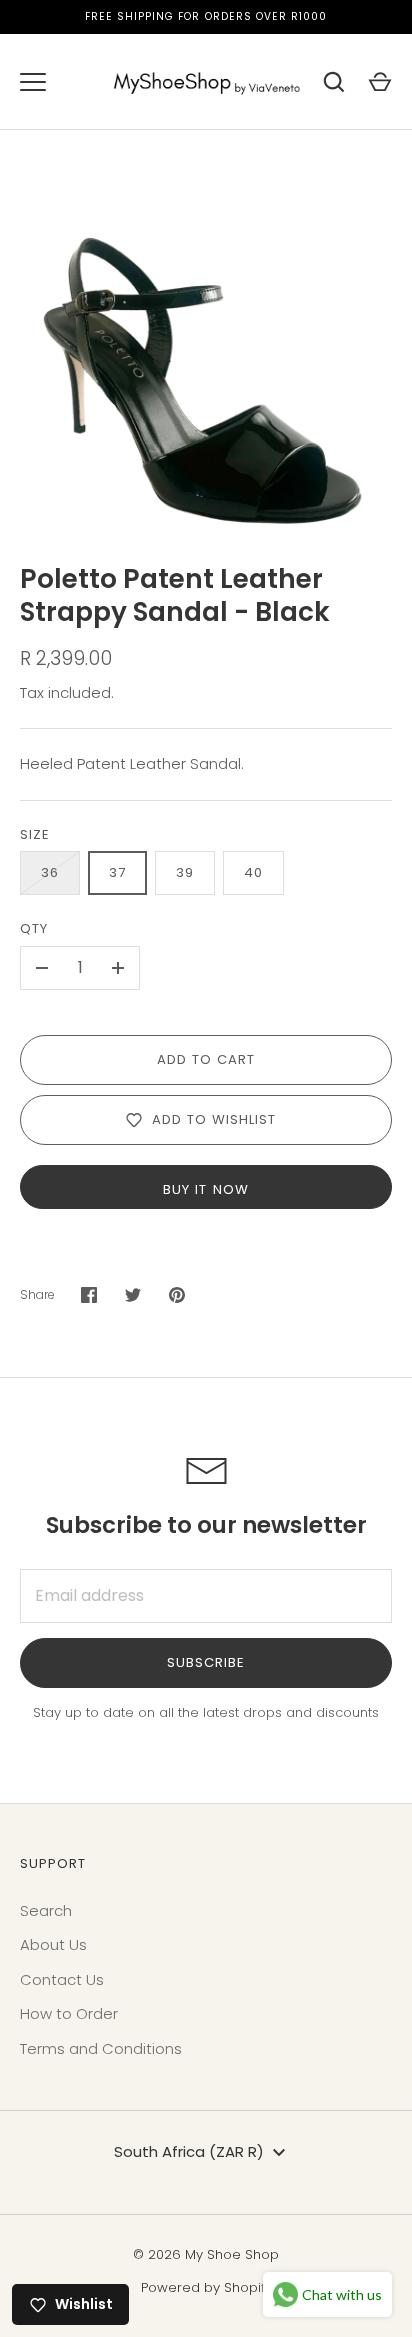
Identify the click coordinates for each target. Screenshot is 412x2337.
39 (185, 872)
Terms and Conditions (101, 2048)
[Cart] (380, 82)
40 (253, 872)
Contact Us (62, 1979)
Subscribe (206, 1662)
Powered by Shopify (206, 2287)
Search (46, 1910)
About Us (53, 1944)
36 (50, 872)
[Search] (334, 82)
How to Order (69, 2013)
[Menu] (33, 82)
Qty (34, 928)
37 (117, 872)
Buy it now (206, 1189)
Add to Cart (206, 1059)
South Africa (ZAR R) (189, 2151)
